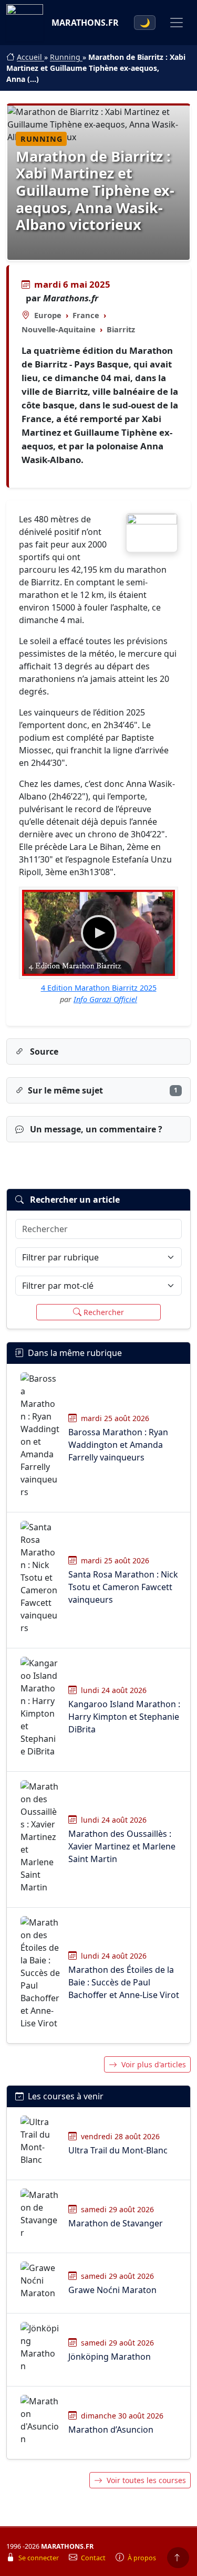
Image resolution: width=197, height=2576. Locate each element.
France (86, 315)
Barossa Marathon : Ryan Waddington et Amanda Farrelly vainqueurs (118, 1445)
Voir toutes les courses (146, 2480)
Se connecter (39, 2558)
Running (66, 57)
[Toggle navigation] (177, 23)
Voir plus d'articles (154, 2064)
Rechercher (104, 1312)
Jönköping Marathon (110, 2357)
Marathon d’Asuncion (111, 2430)
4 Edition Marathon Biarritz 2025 (99, 988)
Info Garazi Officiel (105, 999)
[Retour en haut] (178, 2558)
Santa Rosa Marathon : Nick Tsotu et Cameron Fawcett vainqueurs (123, 1587)
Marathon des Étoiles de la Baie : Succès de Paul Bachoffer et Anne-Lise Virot (124, 1982)
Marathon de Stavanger (116, 2223)
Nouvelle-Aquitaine (59, 329)
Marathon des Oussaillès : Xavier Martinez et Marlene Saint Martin (122, 1846)
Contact (94, 2558)
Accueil (30, 57)
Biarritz (121, 329)
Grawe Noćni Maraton (112, 2290)
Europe (48, 315)
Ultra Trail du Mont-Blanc (118, 2150)
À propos (142, 2558)
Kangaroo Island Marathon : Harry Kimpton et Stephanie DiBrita (124, 1717)
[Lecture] (99, 933)
